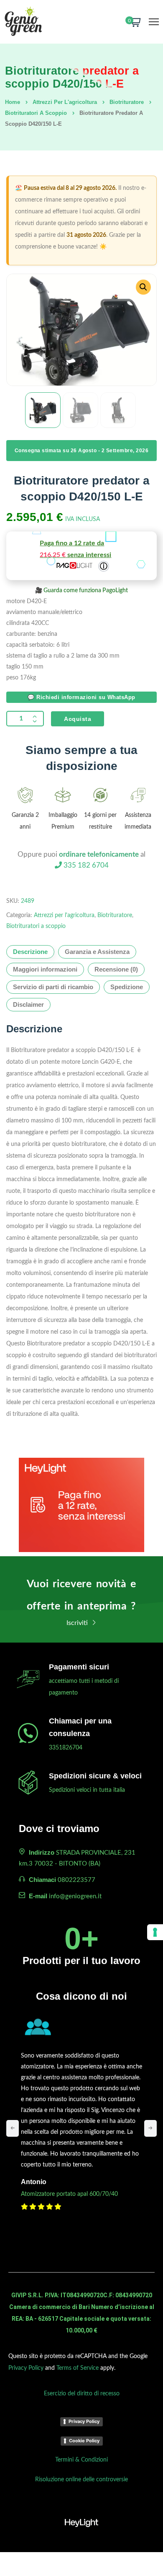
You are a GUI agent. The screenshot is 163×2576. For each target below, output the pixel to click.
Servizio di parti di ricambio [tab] (53, 987)
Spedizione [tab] (127, 987)
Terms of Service (78, 2368)
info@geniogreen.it (75, 1896)
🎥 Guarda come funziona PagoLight (81, 591)
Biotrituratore (127, 102)
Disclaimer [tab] (28, 1004)
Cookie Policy (84, 2441)
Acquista (78, 719)
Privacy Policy (26, 2368)
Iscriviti (78, 1623)
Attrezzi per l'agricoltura (65, 102)
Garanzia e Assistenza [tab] (97, 952)
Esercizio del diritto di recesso (82, 2394)
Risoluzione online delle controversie (81, 2480)
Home (13, 102)
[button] (143, 287)
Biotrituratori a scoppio (36, 113)
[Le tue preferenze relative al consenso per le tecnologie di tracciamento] (155, 1932)
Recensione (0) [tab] (116, 969)
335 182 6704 (85, 865)
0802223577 (76, 1880)
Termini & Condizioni (81, 2460)
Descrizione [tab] (30, 952)
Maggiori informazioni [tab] (45, 969)
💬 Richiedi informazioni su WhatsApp (81, 697)
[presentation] (13, 2128)
